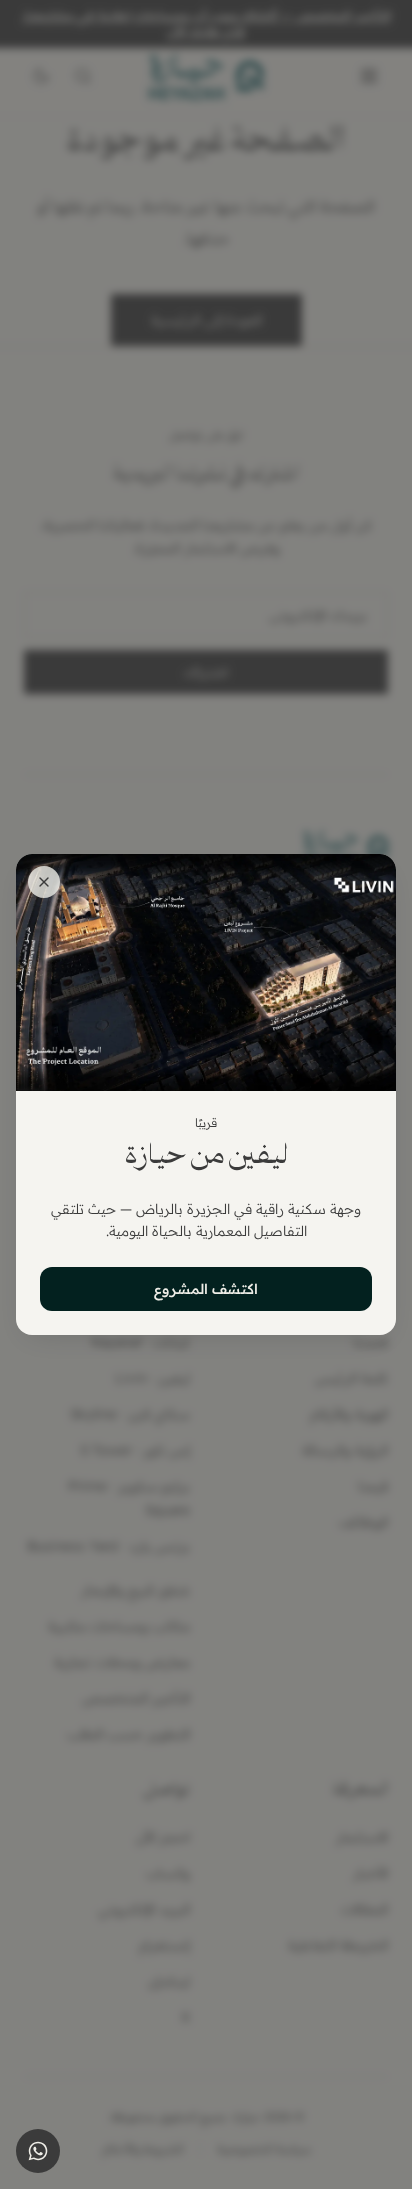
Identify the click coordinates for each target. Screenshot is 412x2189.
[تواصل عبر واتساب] (38, 2151)
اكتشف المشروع (206, 1289)
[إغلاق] (44, 882)
